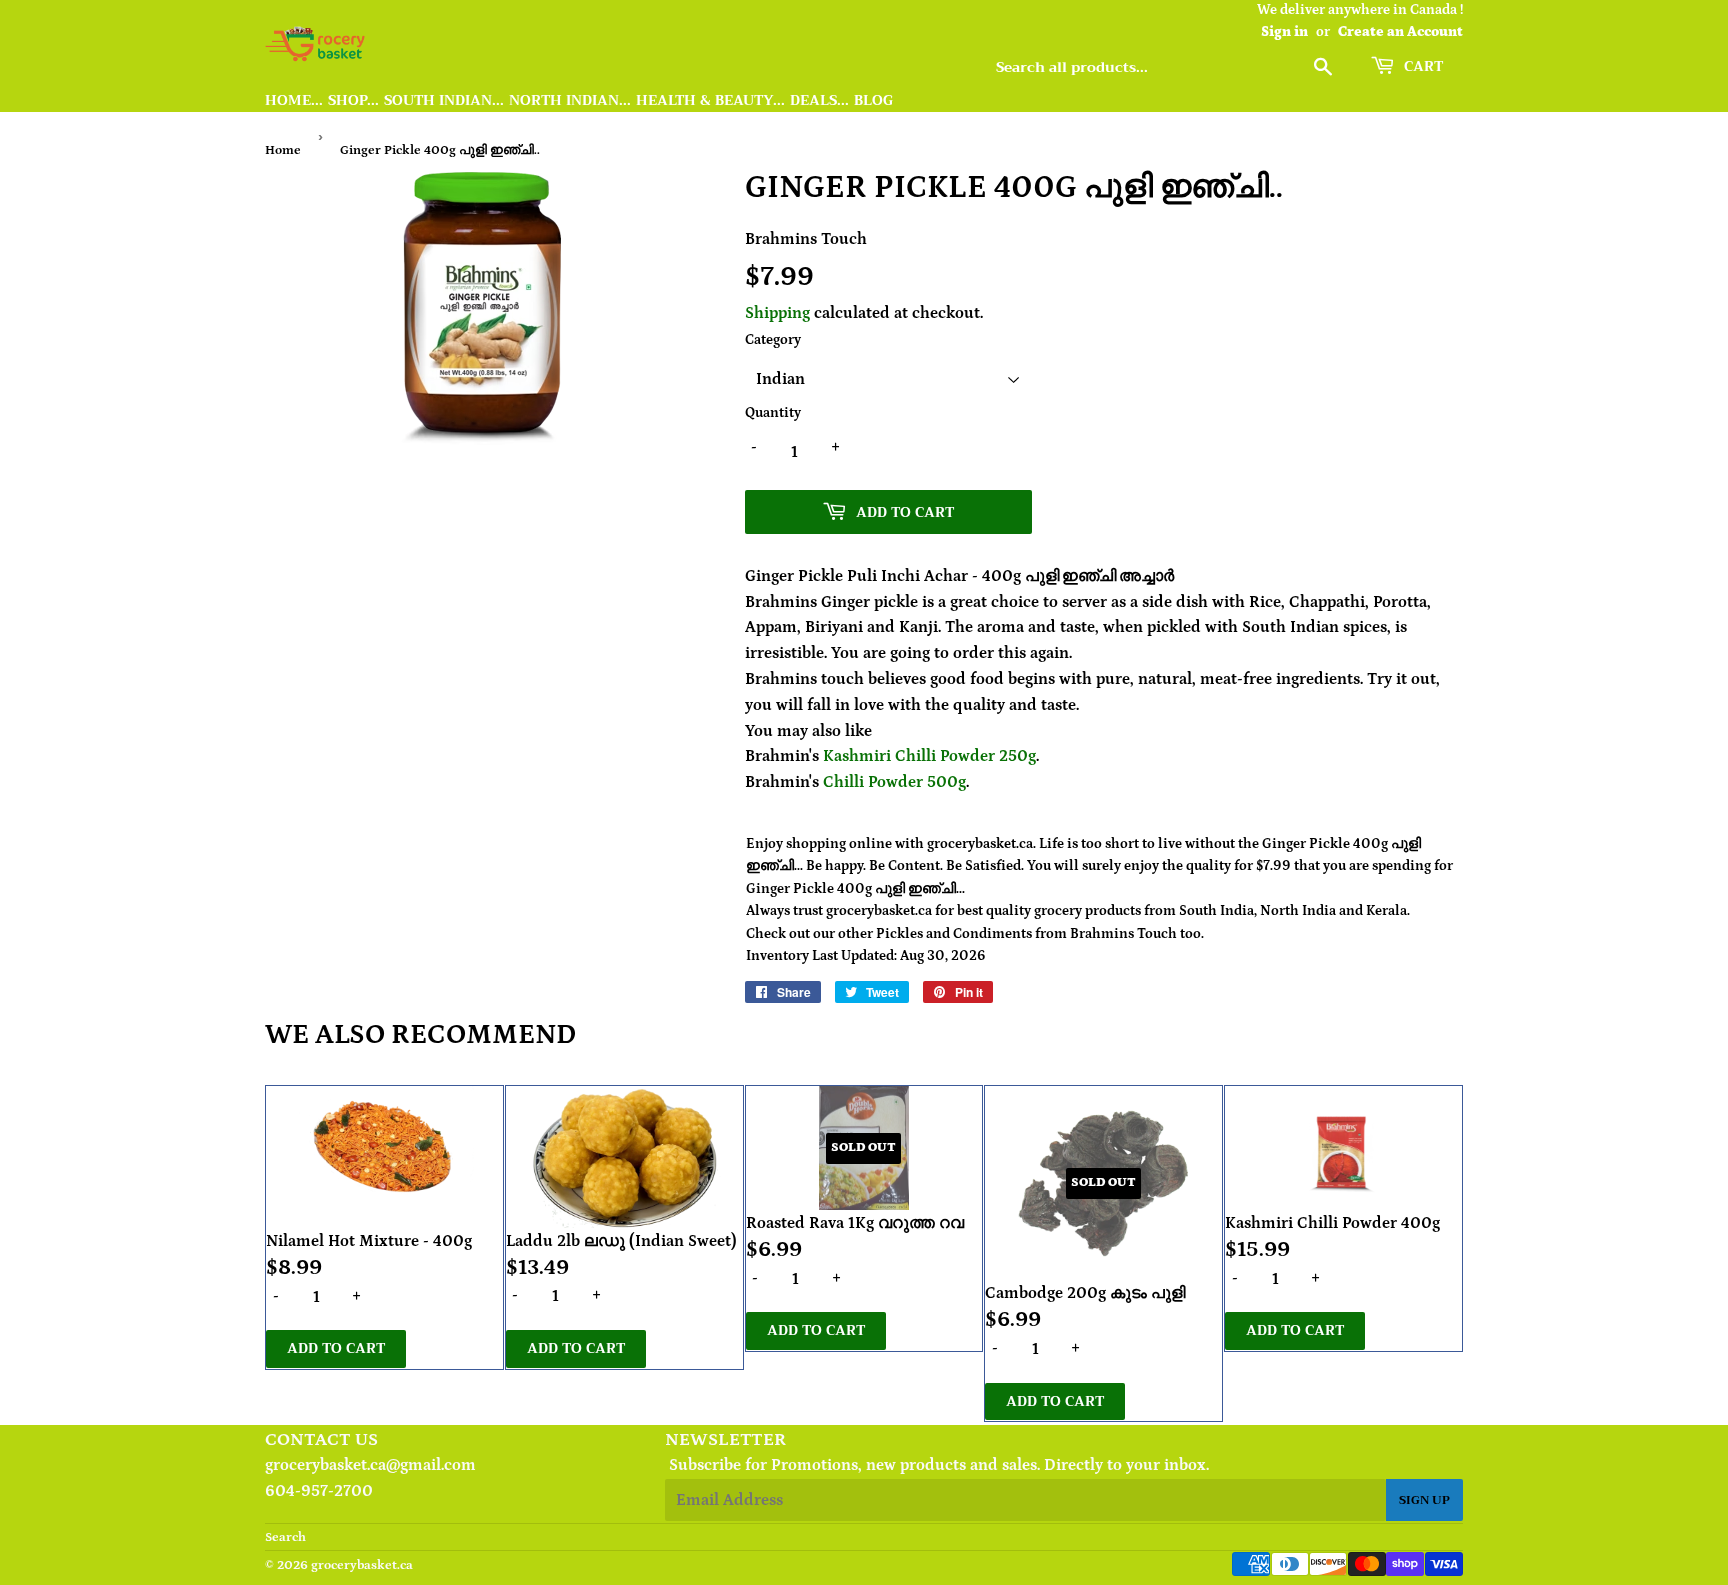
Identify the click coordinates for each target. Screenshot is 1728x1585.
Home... (294, 100)
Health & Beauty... (710, 100)
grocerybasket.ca (362, 1565)
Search (285, 1537)
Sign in (1284, 32)
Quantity (773, 413)
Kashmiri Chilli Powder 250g (929, 756)
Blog (873, 100)
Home (283, 150)
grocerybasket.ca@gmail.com (370, 1465)
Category (773, 340)
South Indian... (444, 100)
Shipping (777, 313)
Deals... (819, 100)
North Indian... (570, 100)
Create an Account (1400, 32)
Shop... (353, 100)
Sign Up (1424, 1500)
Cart (1421, 66)
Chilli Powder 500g (894, 782)
